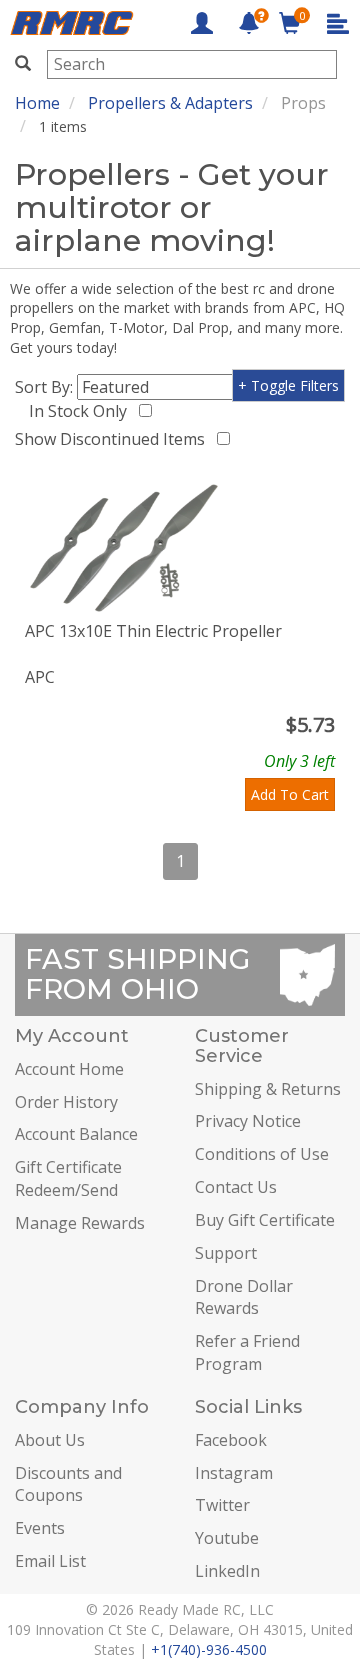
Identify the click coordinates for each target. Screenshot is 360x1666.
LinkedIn (227, 1571)
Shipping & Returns (268, 1089)
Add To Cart (290, 794)
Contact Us (236, 1187)
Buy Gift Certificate (265, 1220)
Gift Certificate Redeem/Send (68, 1178)
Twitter (222, 1505)
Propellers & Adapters (170, 103)
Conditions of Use (262, 1154)
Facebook (231, 1440)
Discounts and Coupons (68, 1484)
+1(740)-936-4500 (209, 1649)
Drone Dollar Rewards (244, 1297)
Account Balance (76, 1134)
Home (37, 103)
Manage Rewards (80, 1223)
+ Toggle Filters (288, 385)
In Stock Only (82, 411)
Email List (50, 1561)
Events (40, 1528)
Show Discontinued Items (114, 439)
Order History (66, 1102)
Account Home (69, 1069)
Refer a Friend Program (247, 1352)
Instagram (234, 1473)
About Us (50, 1440)
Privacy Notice (248, 1121)
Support (226, 1253)
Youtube (227, 1538)
